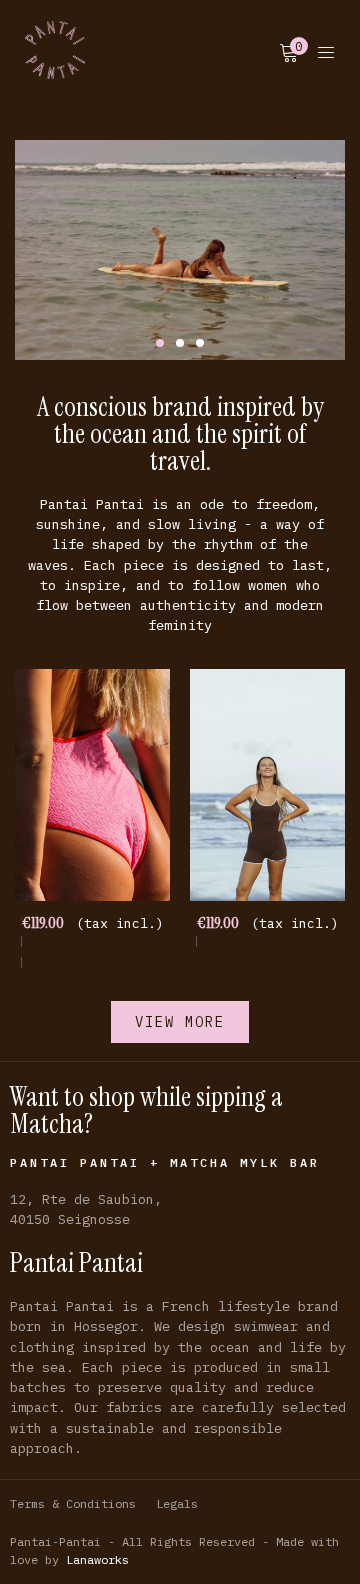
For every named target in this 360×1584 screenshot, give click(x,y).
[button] (160, 343)
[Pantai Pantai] (55, 50)
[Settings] (326, 50)
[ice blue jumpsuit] (267, 785)
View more (180, 1022)
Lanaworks (97, 1559)
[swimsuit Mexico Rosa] (92, 785)
